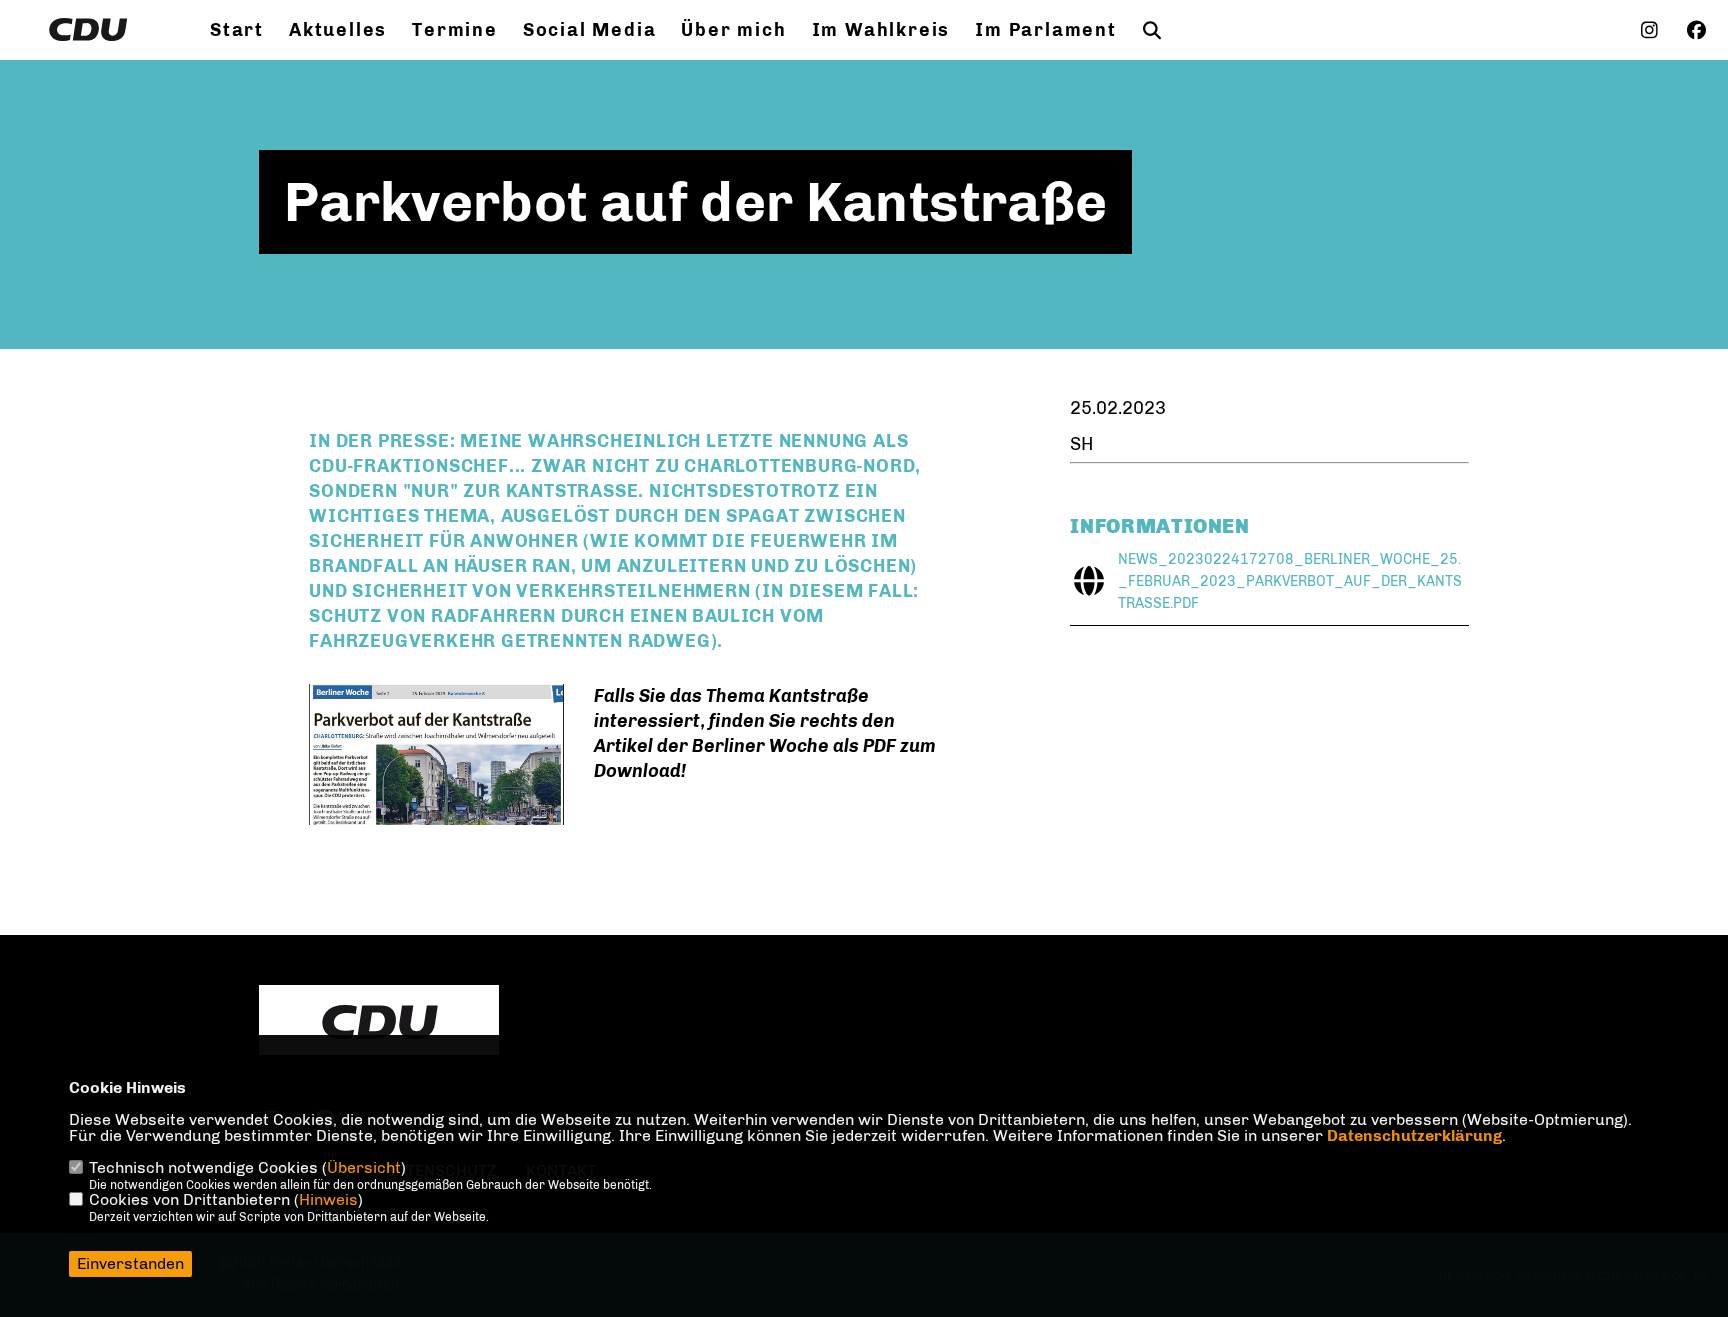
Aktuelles (338, 30)
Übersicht (364, 1167)
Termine (455, 30)
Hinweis (328, 1199)
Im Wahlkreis (881, 30)
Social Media (590, 30)
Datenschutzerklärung (1414, 1135)
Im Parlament (1046, 30)
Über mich (733, 30)
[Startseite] (379, 1022)
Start (237, 30)
